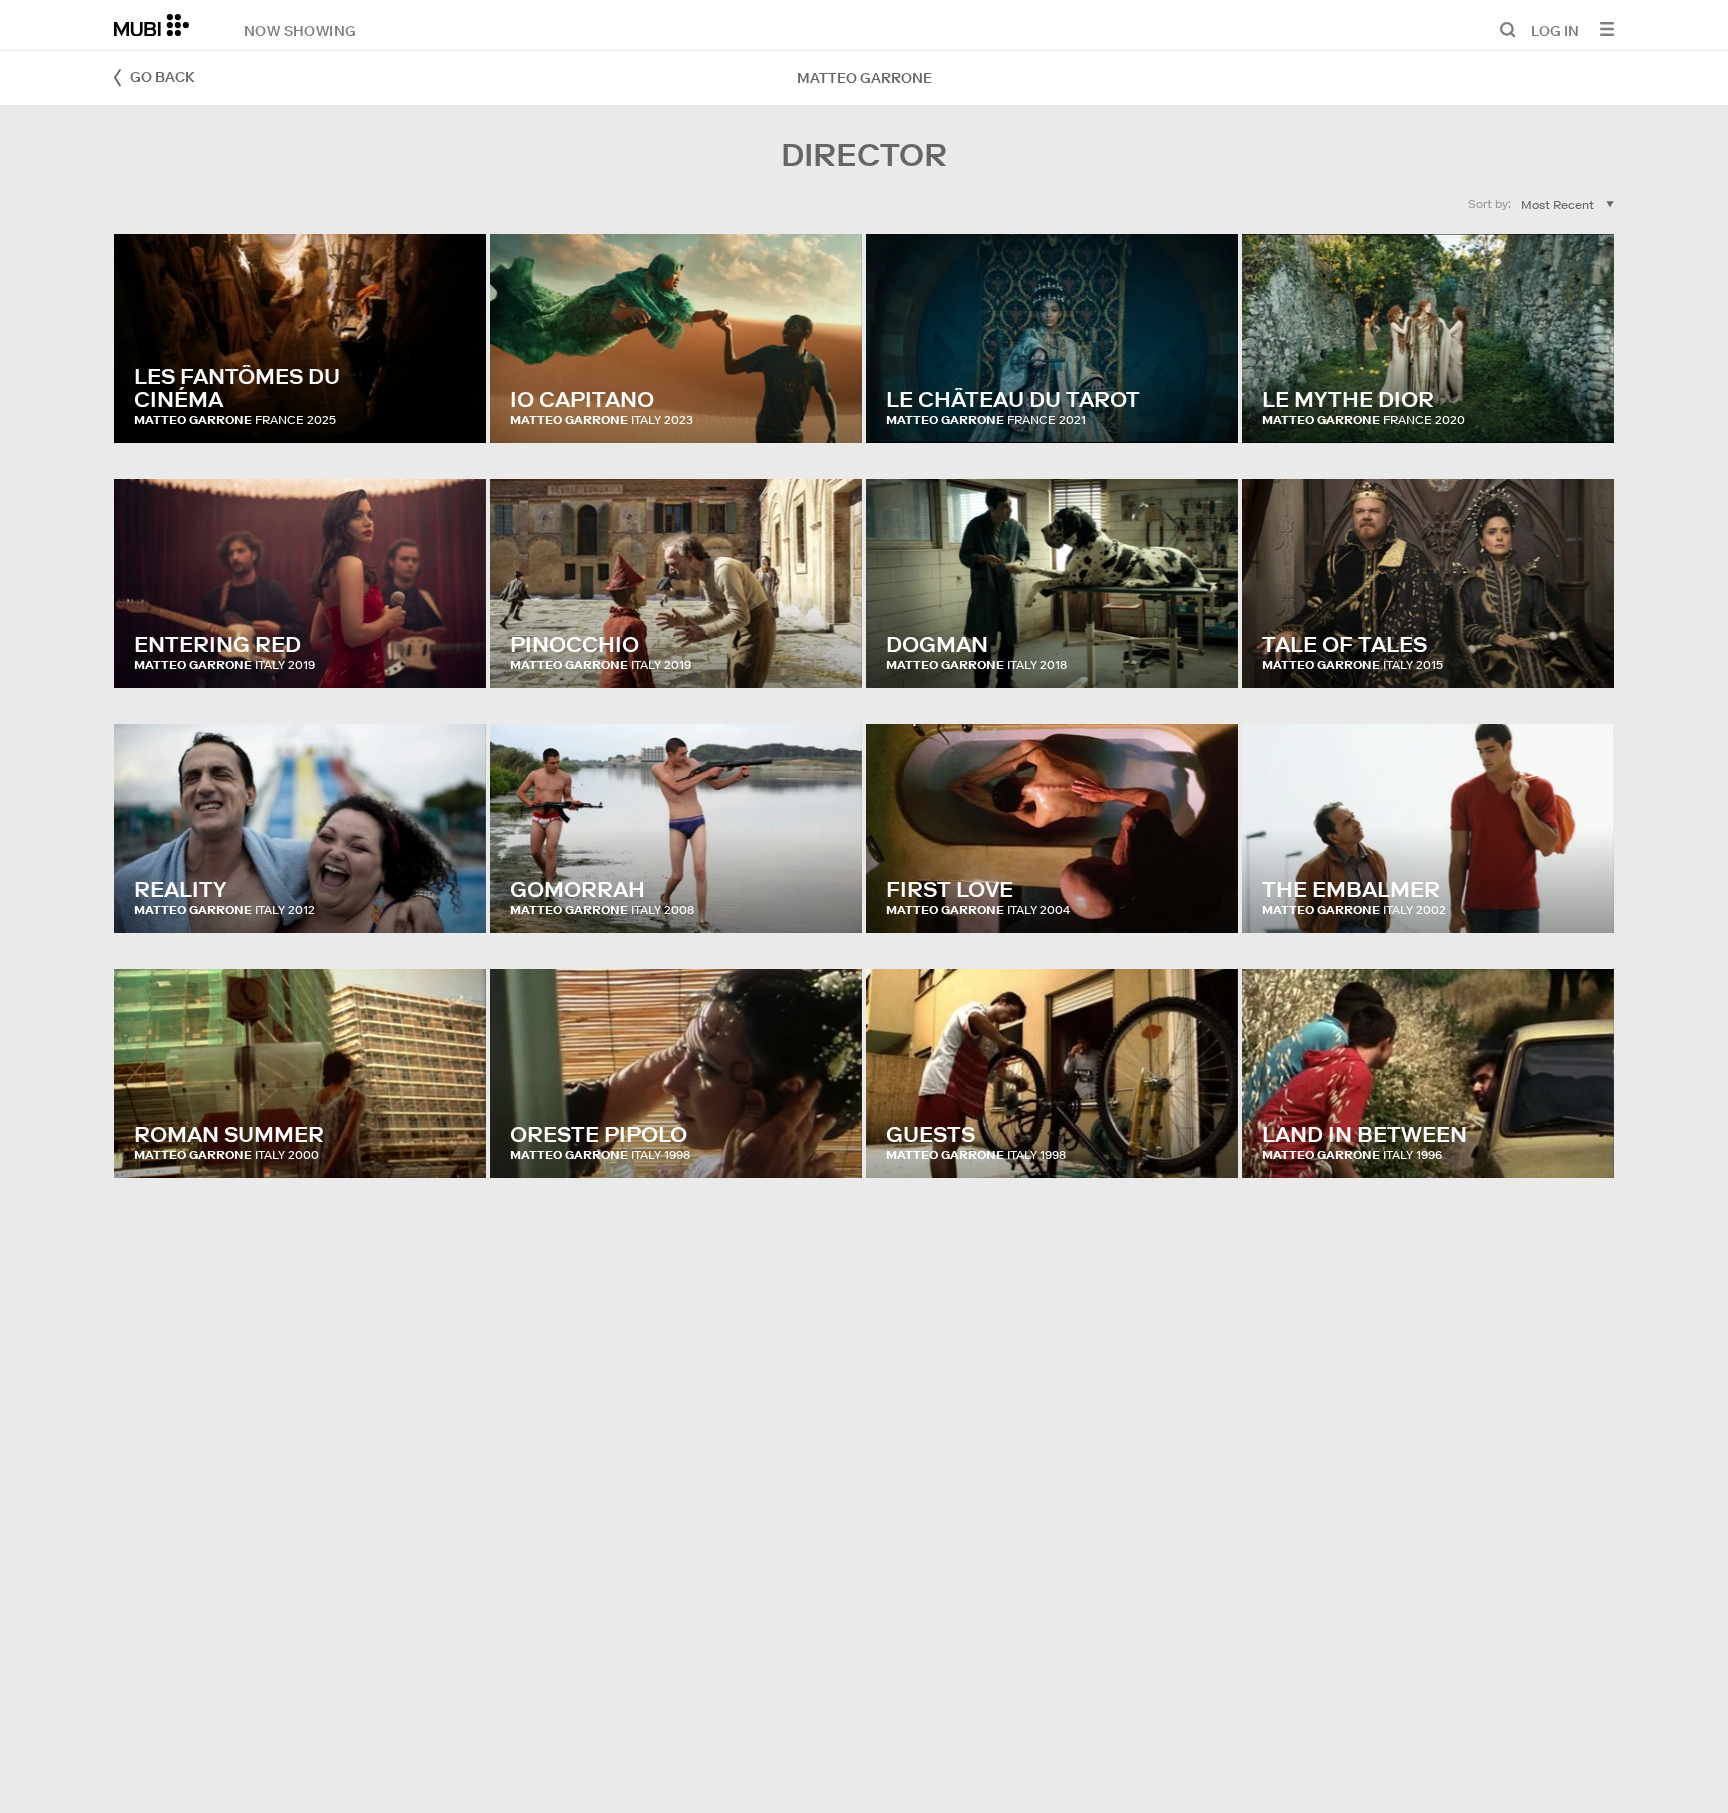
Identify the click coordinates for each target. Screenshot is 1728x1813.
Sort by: (1489, 203)
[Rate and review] (452, 408)
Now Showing (300, 30)
